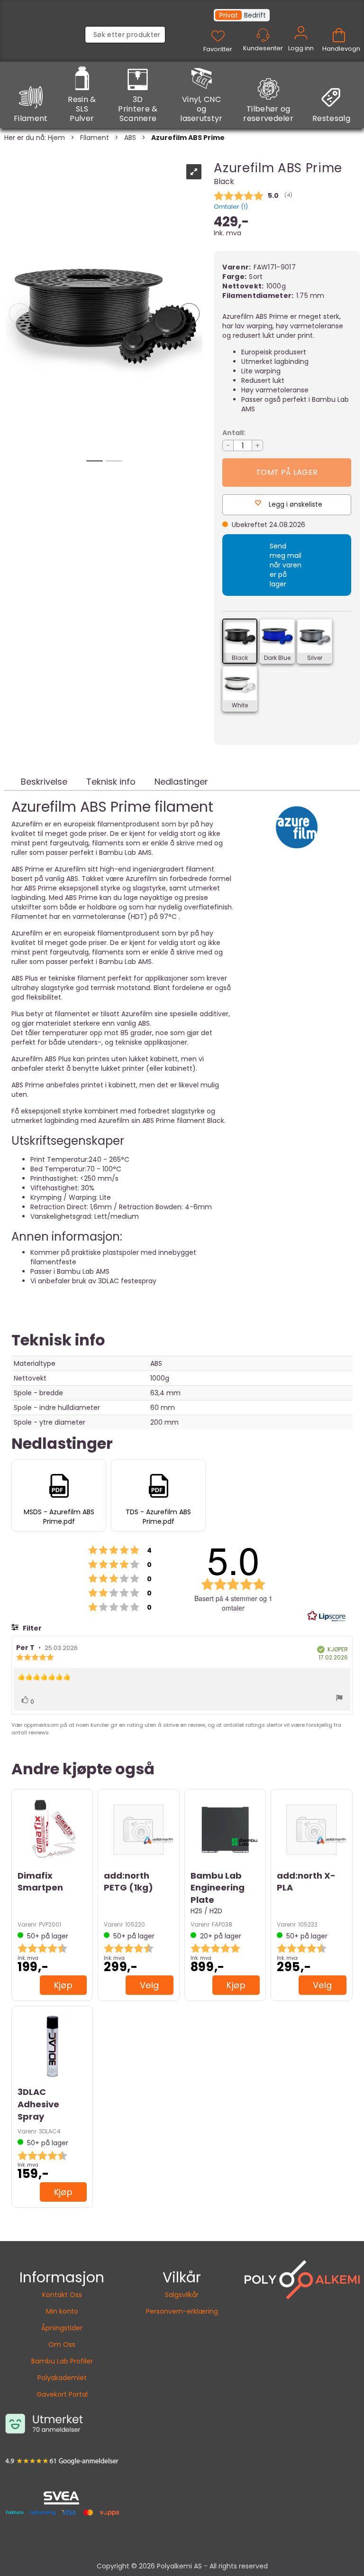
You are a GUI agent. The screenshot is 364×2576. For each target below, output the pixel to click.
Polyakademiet (62, 2378)
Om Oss (62, 2344)
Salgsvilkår (182, 2295)
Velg (150, 1985)
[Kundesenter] (263, 35)
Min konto (62, 2311)
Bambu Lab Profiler (62, 2361)
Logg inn (301, 44)
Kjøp (64, 1985)
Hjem (56, 138)
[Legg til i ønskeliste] (27, 1983)
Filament (31, 118)
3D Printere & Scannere (138, 109)
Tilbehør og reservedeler (268, 114)
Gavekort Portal (62, 2394)
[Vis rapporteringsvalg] (339, 1699)
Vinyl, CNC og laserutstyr (201, 109)
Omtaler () (231, 207)
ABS (130, 138)
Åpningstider (62, 2328)
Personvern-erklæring (182, 2311)
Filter (32, 1628)
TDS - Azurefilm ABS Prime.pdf (158, 1517)
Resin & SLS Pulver (82, 109)
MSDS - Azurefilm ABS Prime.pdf (59, 1517)
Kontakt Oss (62, 2295)
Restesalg (331, 118)
